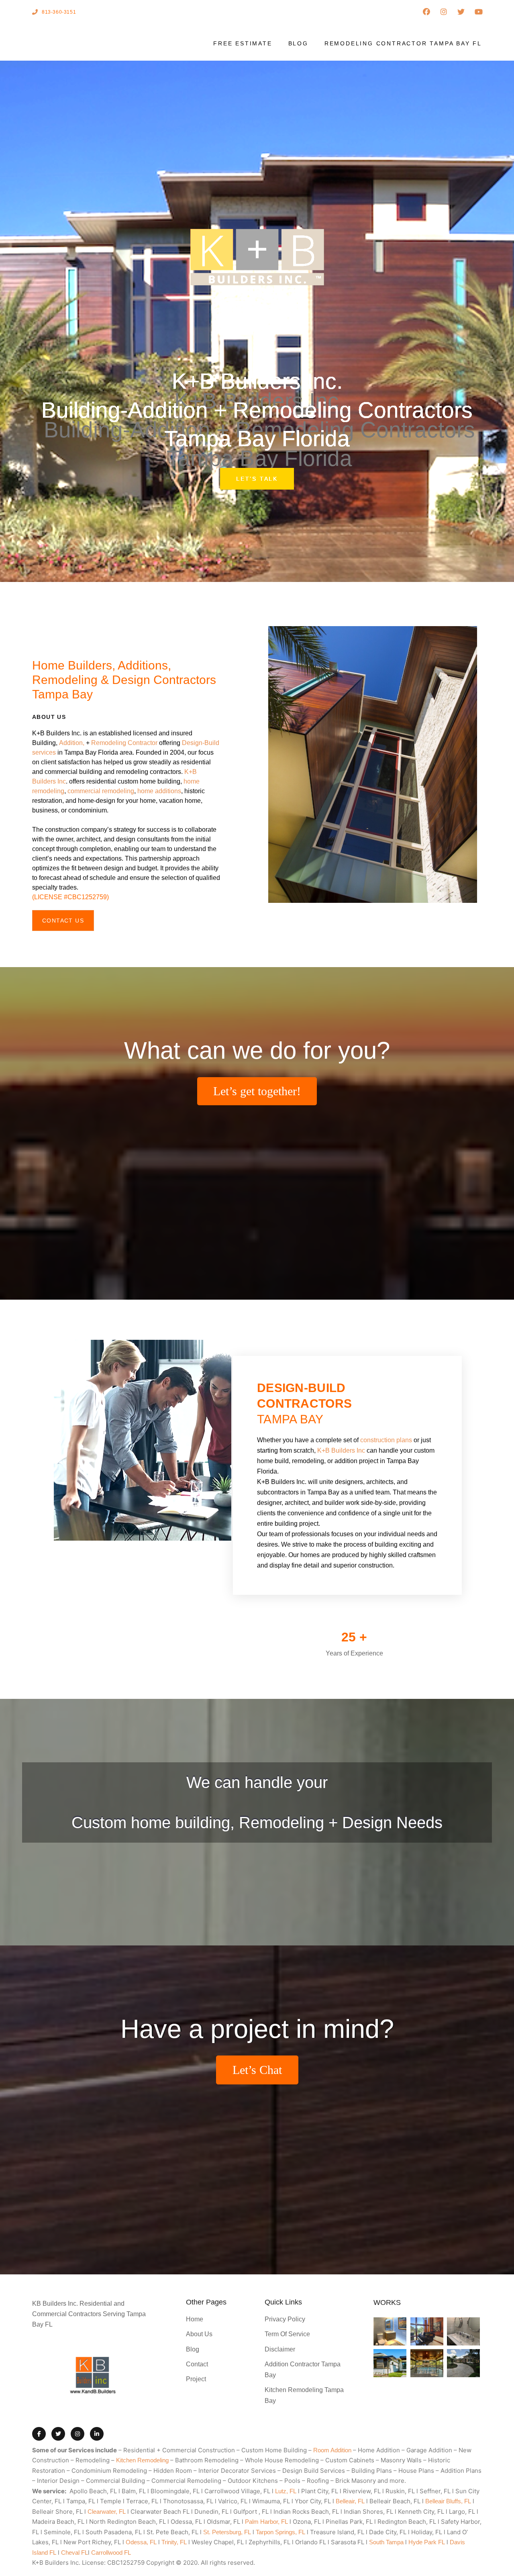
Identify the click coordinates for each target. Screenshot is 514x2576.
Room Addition (332, 2450)
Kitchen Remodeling (142, 2460)
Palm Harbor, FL (266, 2522)
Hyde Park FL (427, 2542)
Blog (298, 43)
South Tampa (386, 2542)
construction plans (386, 1440)
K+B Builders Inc (341, 1450)
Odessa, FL (141, 2542)
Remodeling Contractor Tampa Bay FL (403, 43)
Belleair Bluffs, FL (448, 2501)
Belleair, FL (350, 2501)
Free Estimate (243, 43)
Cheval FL (74, 2553)
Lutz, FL (286, 2491)
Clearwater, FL (107, 2512)
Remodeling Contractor (124, 743)
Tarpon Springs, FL (280, 2532)
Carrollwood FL (111, 2553)
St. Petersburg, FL (227, 2532)
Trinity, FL (174, 2542)
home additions (159, 791)
